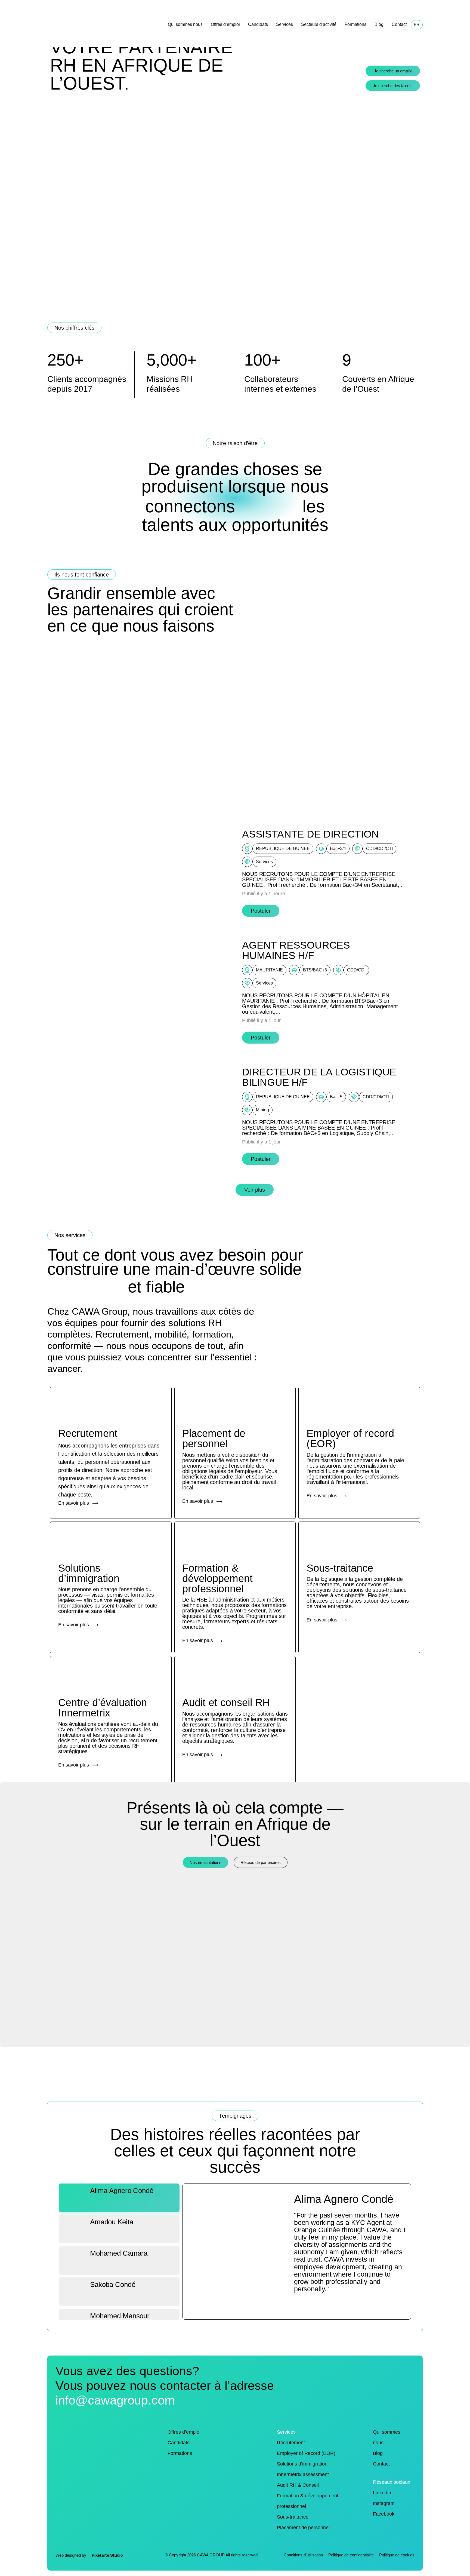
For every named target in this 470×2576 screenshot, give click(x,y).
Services (285, 24)
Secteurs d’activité (319, 24)
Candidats (258, 24)
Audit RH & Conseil (298, 2485)
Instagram (384, 2503)
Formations (355, 24)
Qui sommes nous (185, 24)
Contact (399, 24)
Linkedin (382, 2493)
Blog (379, 24)
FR (417, 25)
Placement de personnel (303, 2528)
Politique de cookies (397, 2555)
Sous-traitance (293, 2517)
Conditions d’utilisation (303, 2555)
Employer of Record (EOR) (306, 2453)
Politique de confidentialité (351, 2555)
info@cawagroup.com (115, 2400)
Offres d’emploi (225, 24)
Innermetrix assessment (303, 2474)
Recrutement (291, 2443)
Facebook (384, 2514)
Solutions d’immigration (302, 2464)
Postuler (261, 911)
